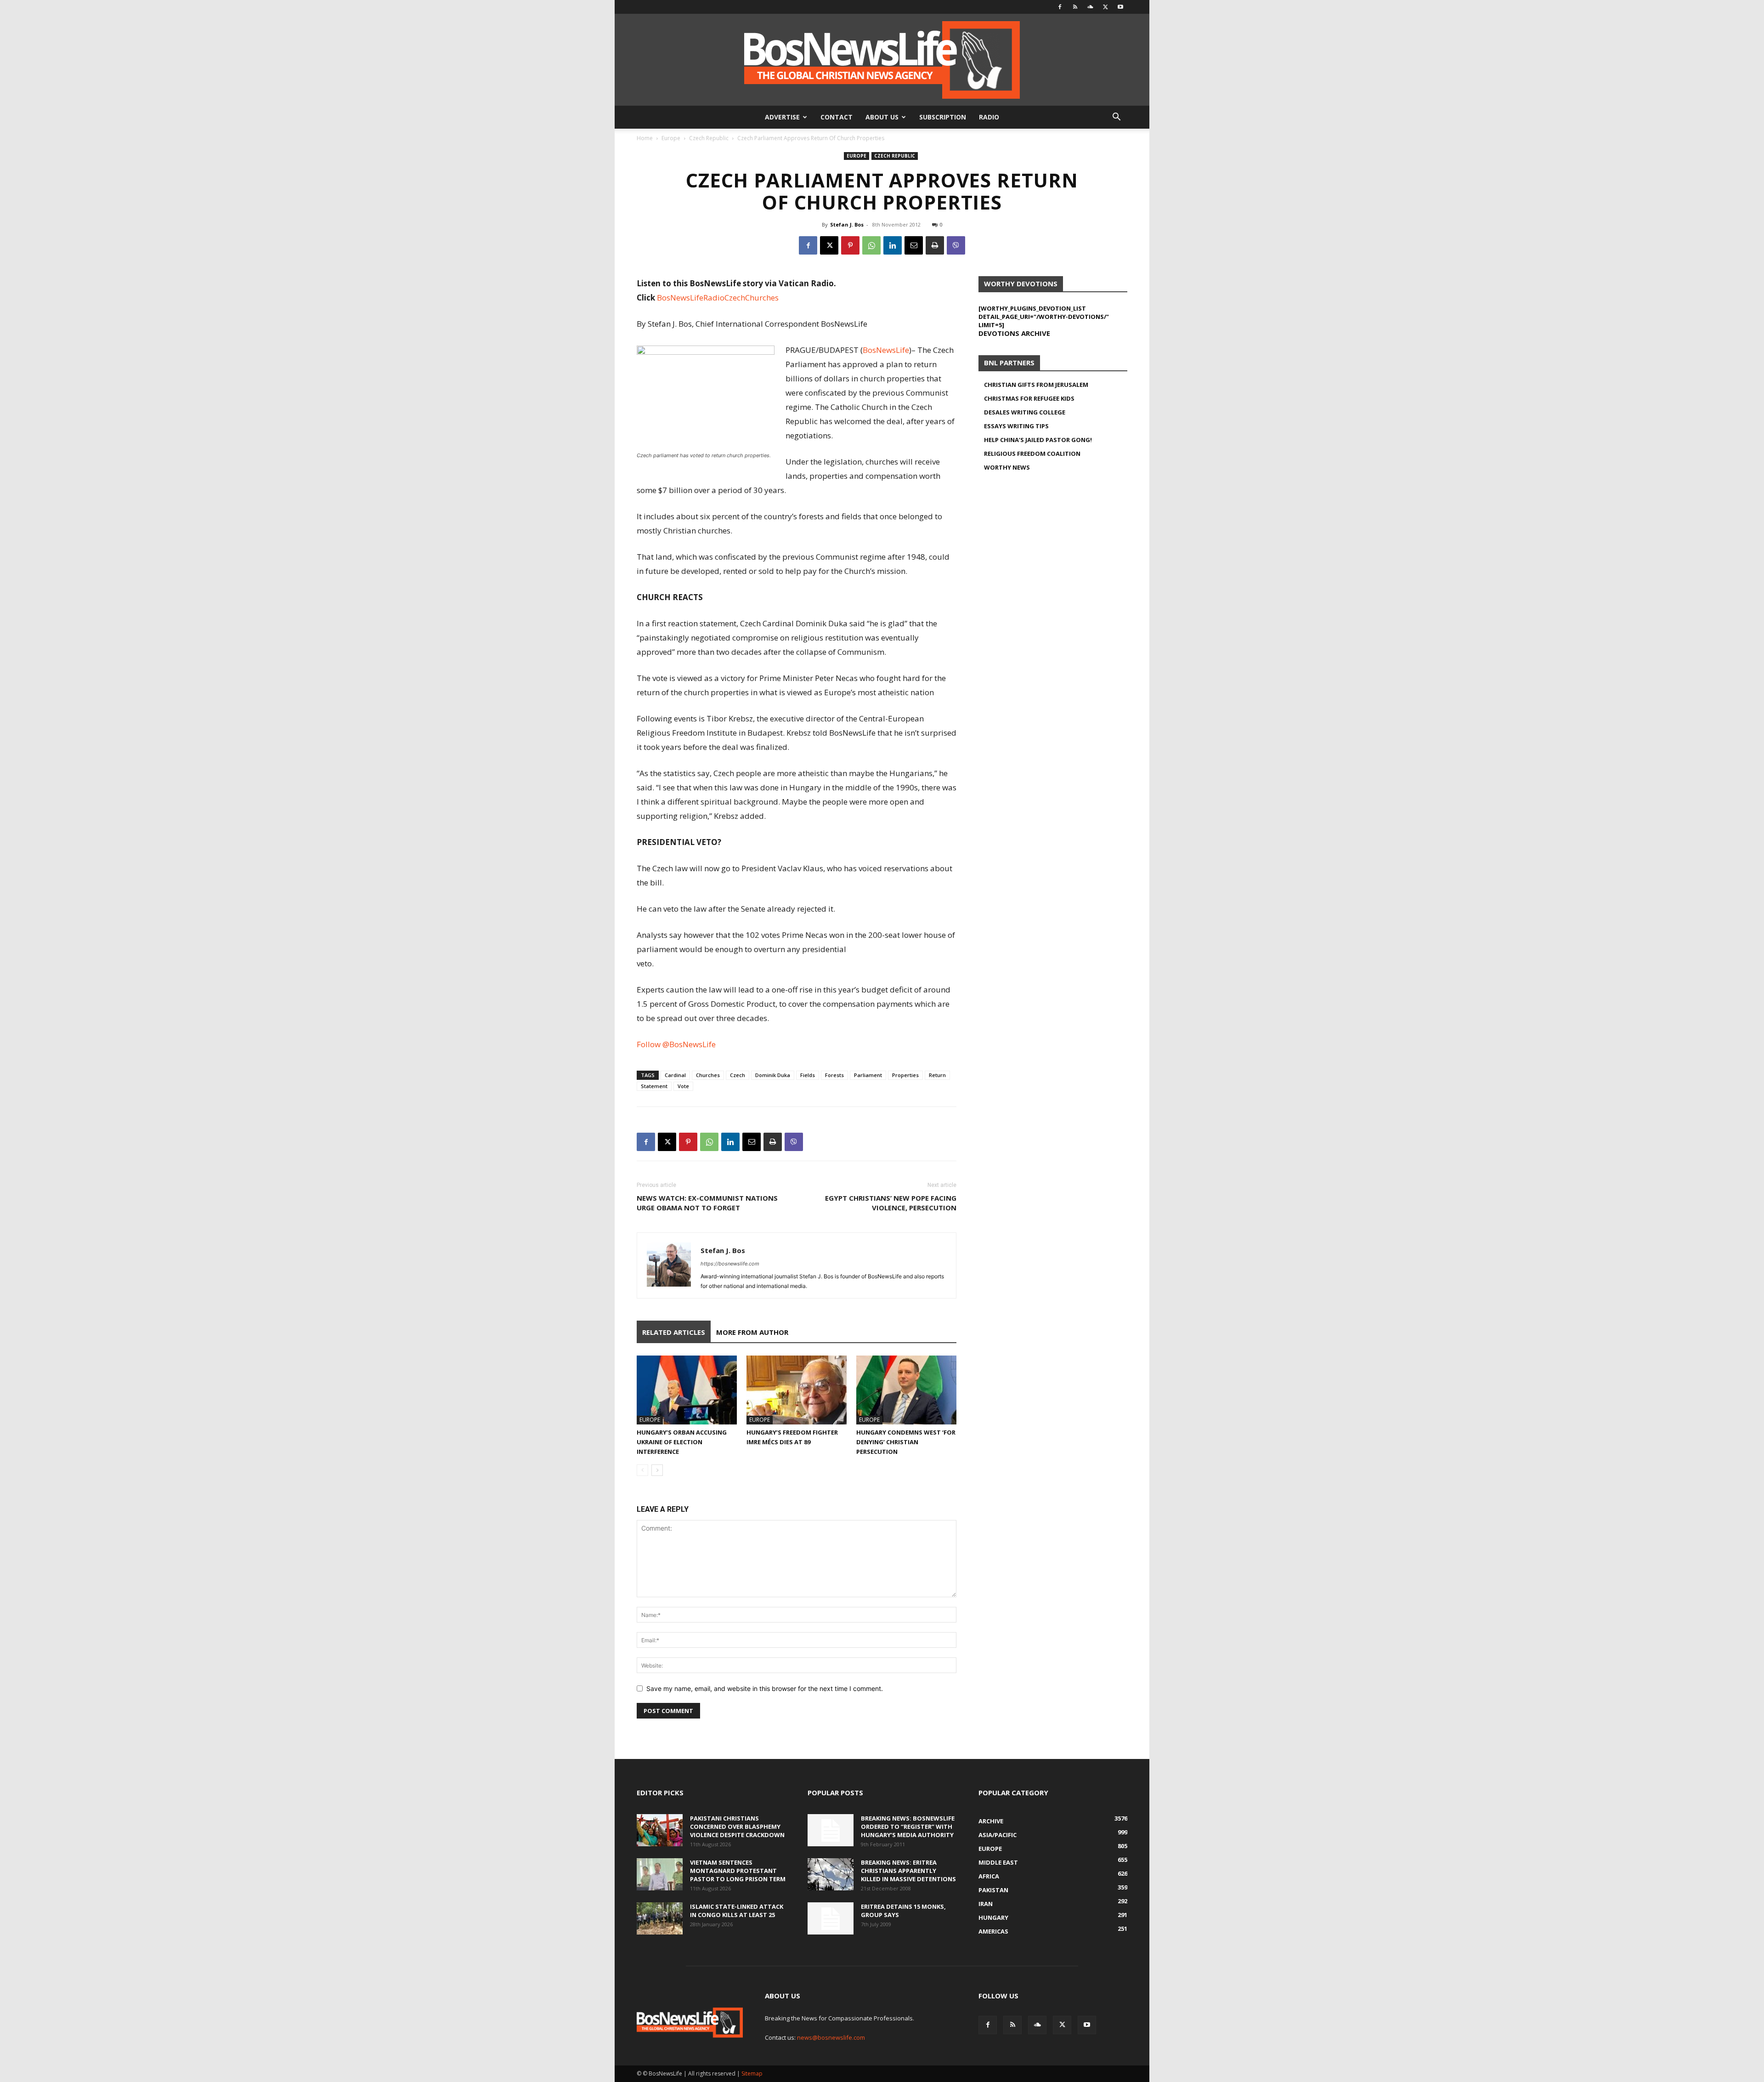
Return (937, 1075)
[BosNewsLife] (882, 60)
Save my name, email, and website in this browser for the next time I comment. (765, 1688)
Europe (671, 138)
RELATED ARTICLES (674, 1332)
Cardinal (675, 1075)
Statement (654, 1086)
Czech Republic (709, 138)
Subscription (943, 117)
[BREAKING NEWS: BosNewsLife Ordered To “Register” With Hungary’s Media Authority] (831, 1830)
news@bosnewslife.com (831, 2037)
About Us (882, 117)
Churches (708, 1075)
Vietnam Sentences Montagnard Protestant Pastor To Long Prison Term (738, 1871)
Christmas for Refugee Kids (1029, 398)
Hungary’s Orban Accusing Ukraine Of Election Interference (682, 1442)
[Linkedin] (893, 245)
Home (645, 138)
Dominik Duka (773, 1075)
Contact (837, 117)
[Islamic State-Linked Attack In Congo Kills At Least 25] (660, 1918)
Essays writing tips (1016, 426)
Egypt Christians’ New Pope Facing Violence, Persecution (891, 1203)
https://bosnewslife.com (730, 1264)
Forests (834, 1075)
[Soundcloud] (1090, 7)
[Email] (914, 245)
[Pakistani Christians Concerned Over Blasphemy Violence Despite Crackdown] (660, 1830)
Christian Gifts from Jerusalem (1036, 385)
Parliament (868, 1075)
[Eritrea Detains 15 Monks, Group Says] (831, 1918)
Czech (738, 1075)
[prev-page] (642, 1470)
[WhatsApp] (871, 245)
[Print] (935, 245)
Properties (905, 1075)
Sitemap (752, 2073)
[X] (1105, 7)
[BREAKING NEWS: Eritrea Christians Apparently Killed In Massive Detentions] (831, 1874)
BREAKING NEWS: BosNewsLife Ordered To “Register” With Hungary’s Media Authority (908, 1827)
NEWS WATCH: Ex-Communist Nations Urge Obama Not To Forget (707, 1203)
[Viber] (956, 245)
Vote (683, 1086)
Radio (989, 117)
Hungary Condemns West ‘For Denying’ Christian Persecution (906, 1442)
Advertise (782, 117)
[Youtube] (1120, 7)
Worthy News (1007, 467)
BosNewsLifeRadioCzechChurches (718, 298)
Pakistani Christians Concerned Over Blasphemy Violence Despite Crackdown (737, 1827)
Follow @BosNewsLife (676, 1044)
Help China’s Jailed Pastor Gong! (1038, 440)
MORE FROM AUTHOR (752, 1332)
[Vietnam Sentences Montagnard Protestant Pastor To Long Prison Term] (660, 1874)
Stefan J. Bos (847, 224)
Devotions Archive (1014, 333)
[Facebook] (1060, 7)
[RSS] (1075, 7)
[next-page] (657, 1470)
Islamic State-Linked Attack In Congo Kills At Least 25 (737, 1911)
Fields (808, 1075)
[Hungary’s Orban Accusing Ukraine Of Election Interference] (687, 1390)
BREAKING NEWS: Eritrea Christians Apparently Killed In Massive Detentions (908, 1871)
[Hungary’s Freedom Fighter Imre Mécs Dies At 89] (797, 1390)
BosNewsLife (886, 350)
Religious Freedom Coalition (1032, 454)
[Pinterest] (850, 245)
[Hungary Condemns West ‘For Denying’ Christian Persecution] (906, 1390)
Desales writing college (1025, 412)
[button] (1116, 118)
